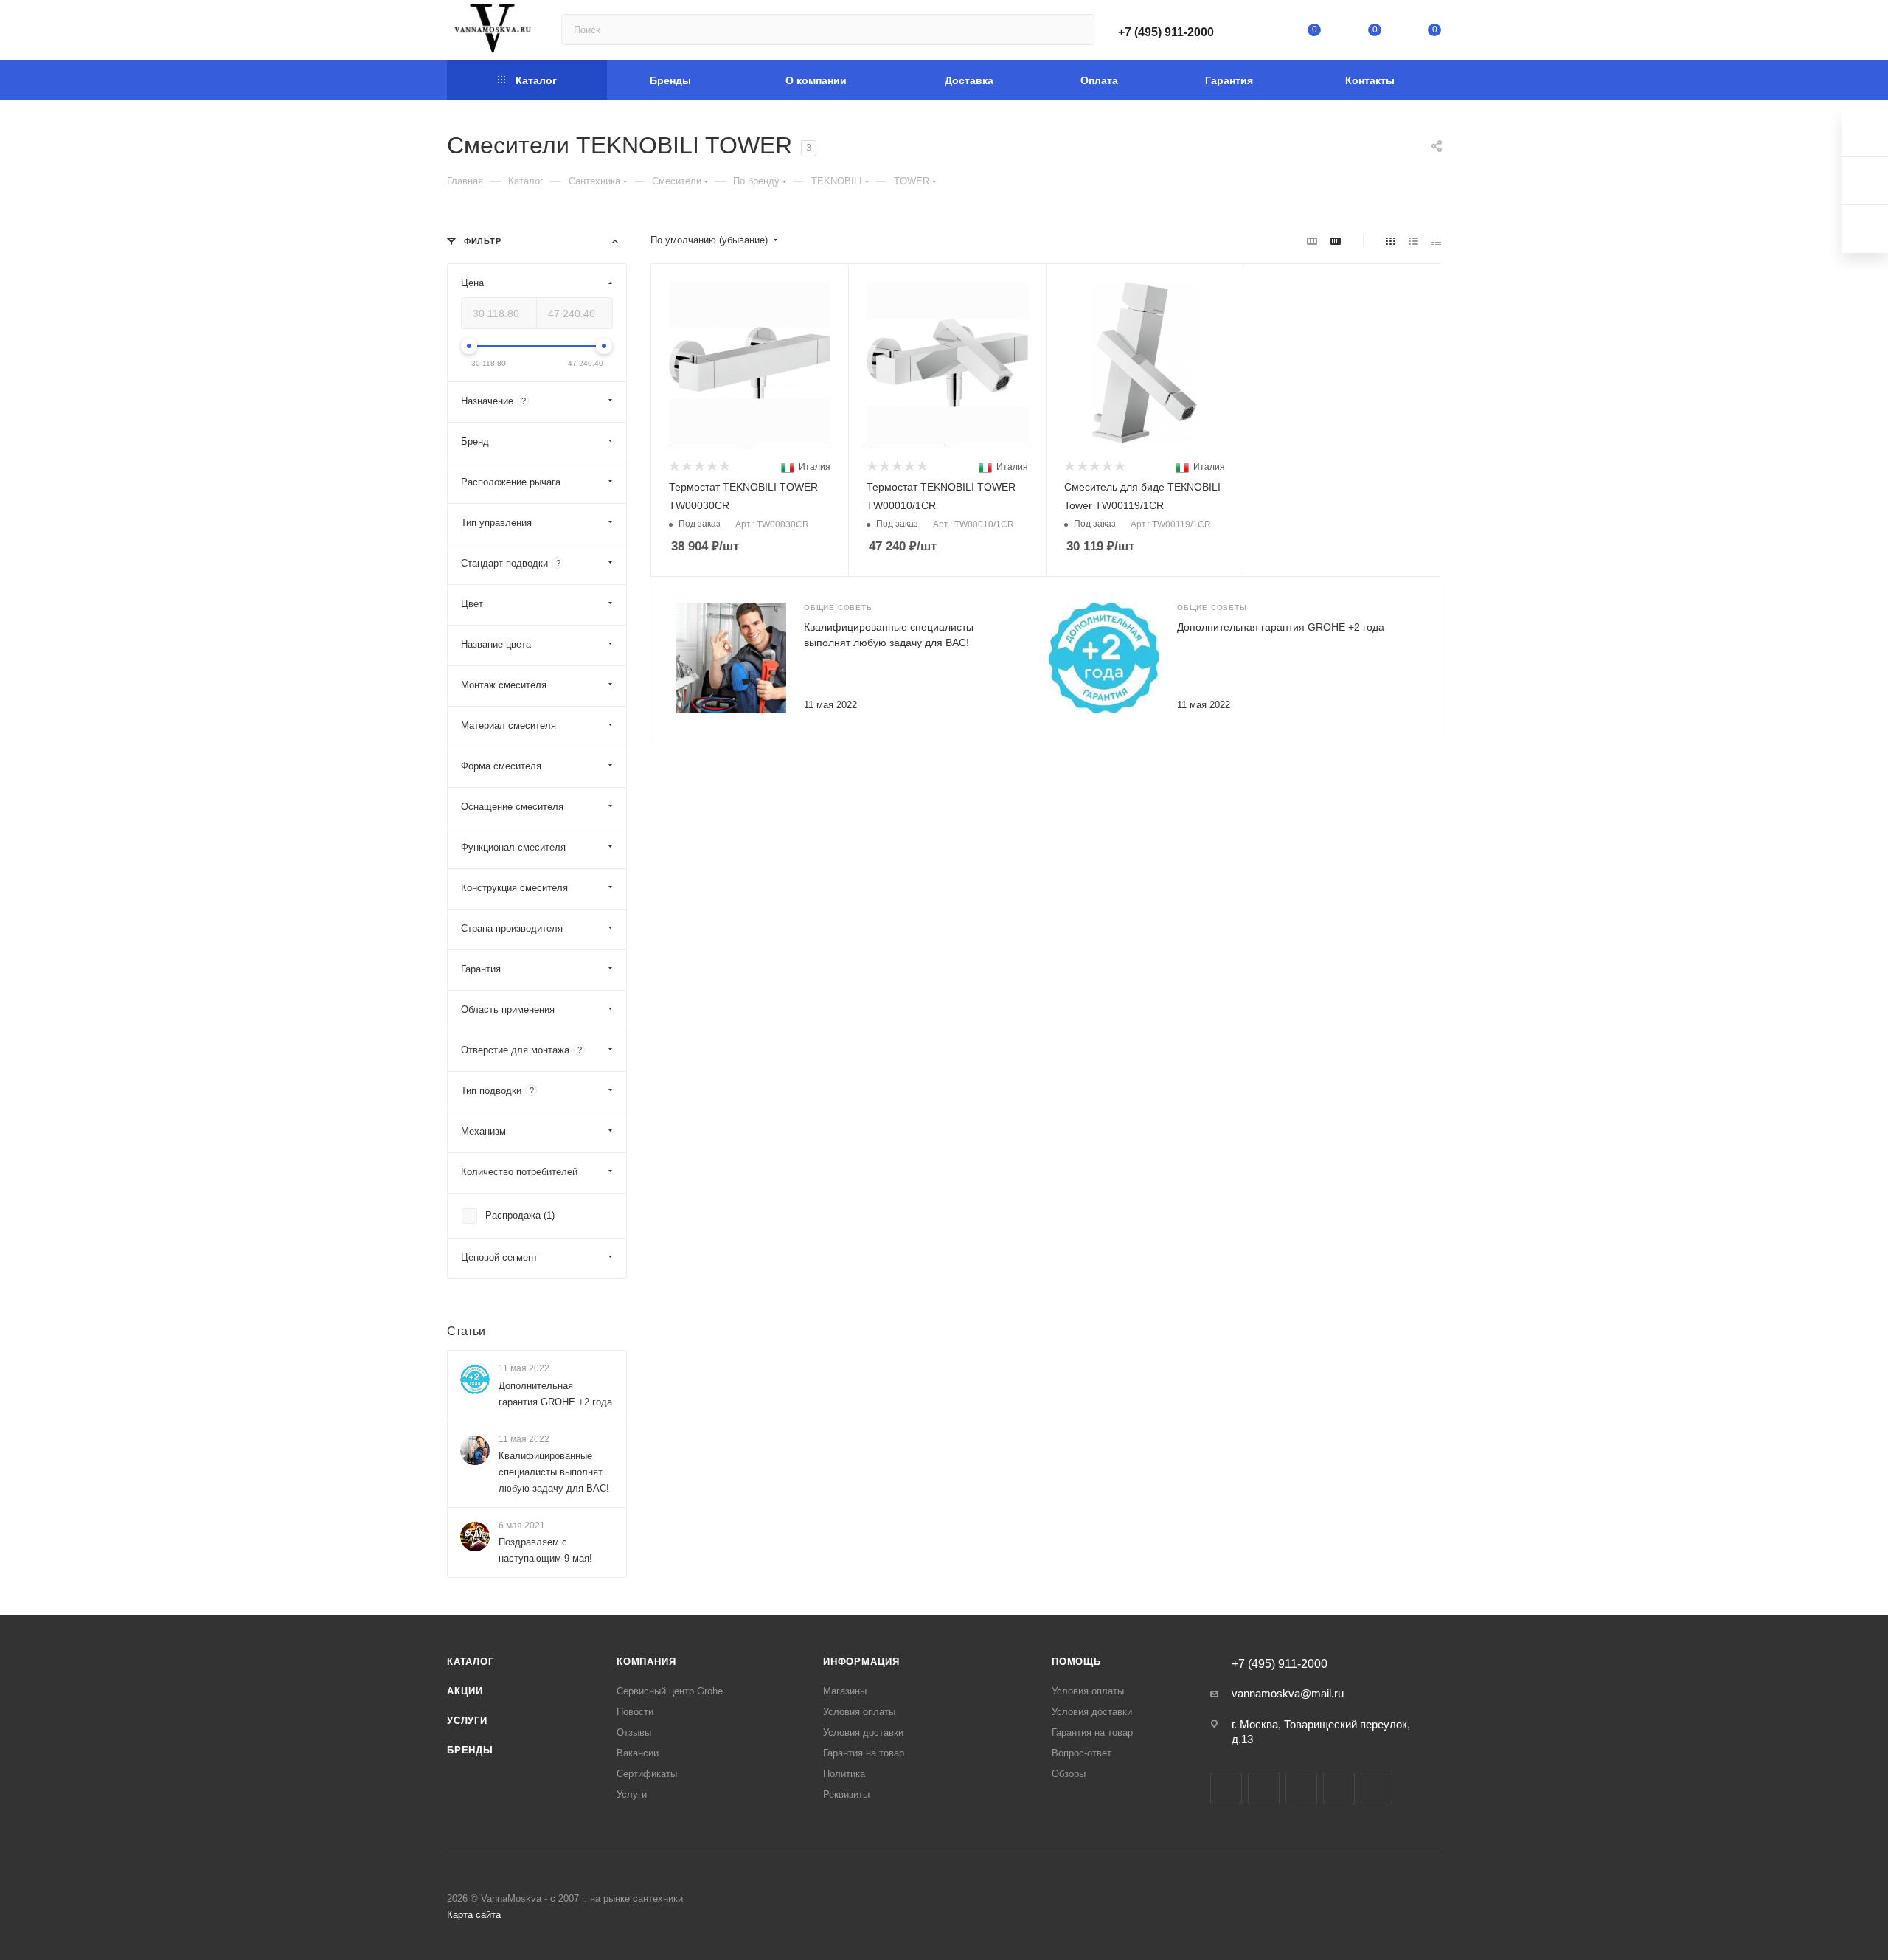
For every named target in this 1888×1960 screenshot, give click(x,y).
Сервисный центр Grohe (670, 1691)
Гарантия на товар (864, 1753)
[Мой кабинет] (1254, 33)
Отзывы (634, 1732)
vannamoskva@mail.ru (1288, 1693)
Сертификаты (647, 1774)
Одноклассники (1339, 1788)
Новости (635, 1712)
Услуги (467, 1721)
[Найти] (1076, 30)
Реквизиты (846, 1794)
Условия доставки (863, 1732)
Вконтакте (1226, 1788)
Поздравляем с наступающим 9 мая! (545, 1550)
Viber (1377, 1788)
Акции (465, 1691)
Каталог (471, 1662)
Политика (844, 1774)
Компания (646, 1662)
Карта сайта (474, 1915)
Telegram (1264, 1788)
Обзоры (1069, 1774)
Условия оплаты (859, 1712)
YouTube (1301, 1788)
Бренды (470, 1750)
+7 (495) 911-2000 (1166, 32)
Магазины (845, 1691)
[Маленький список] (1312, 241)
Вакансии (638, 1753)
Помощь (1076, 1662)
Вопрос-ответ (1082, 1753)
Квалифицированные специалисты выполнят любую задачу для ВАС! (554, 1472)
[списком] (1413, 241)
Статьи (466, 1331)
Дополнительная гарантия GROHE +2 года (1281, 627)
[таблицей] (1436, 241)
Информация (861, 1662)
